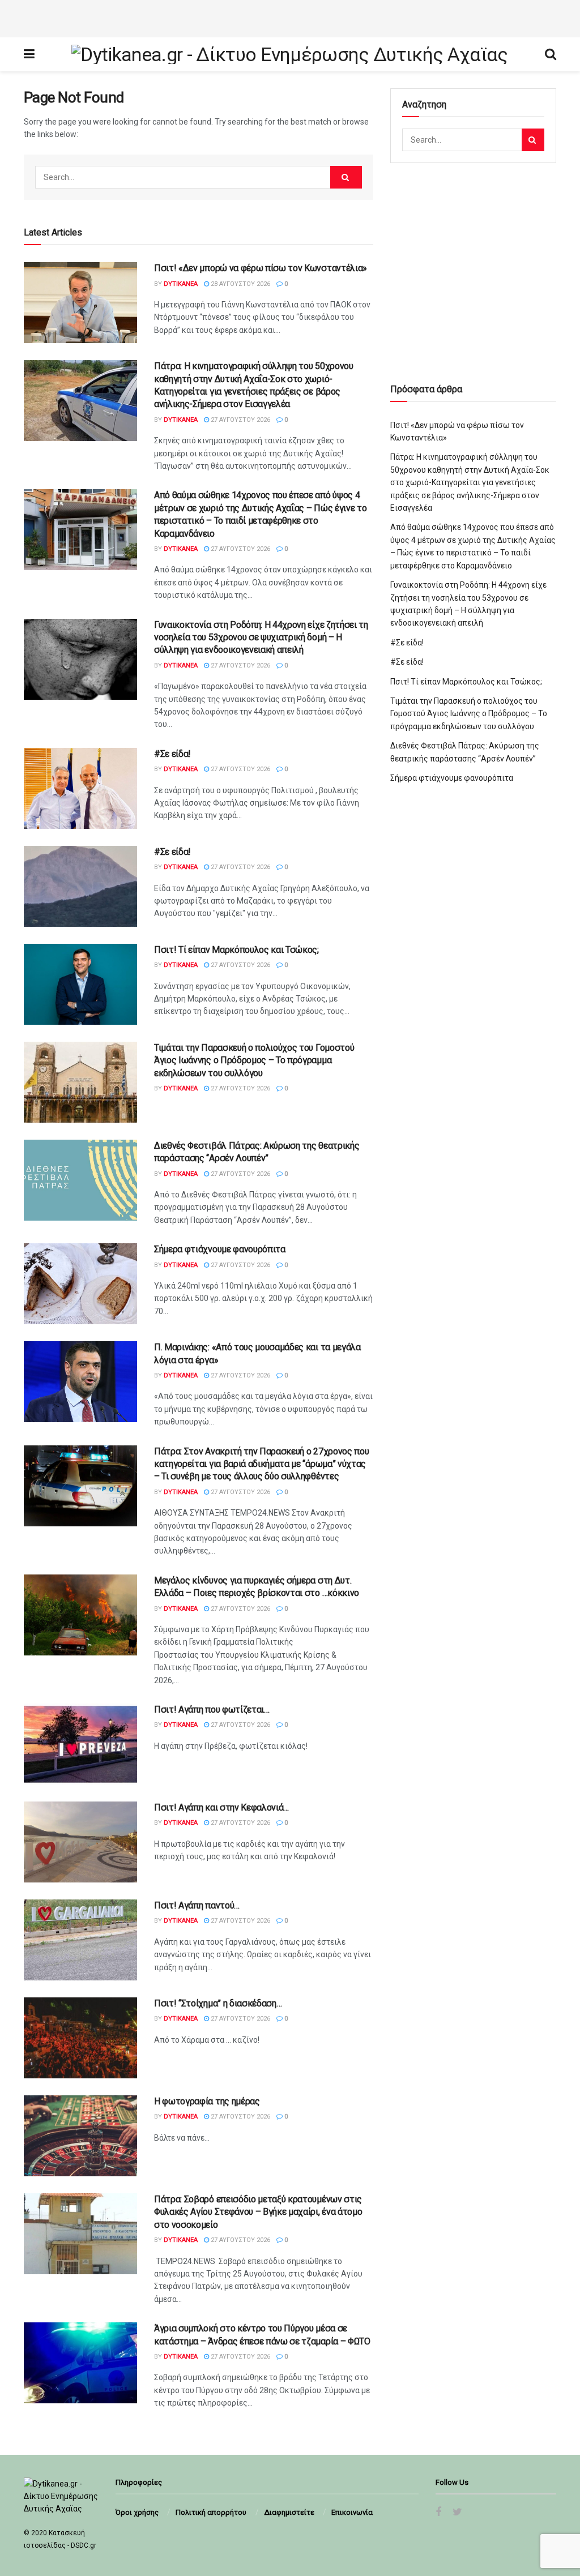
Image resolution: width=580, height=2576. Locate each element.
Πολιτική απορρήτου (211, 2512)
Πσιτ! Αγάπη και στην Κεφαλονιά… (221, 1807)
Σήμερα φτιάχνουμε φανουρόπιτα (220, 1249)
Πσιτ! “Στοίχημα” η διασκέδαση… (218, 2003)
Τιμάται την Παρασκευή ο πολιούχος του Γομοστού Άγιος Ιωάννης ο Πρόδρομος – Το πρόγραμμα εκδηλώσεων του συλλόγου (254, 1060)
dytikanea (181, 284)
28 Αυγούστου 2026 (240, 284)
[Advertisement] (290, 17)
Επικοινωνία (352, 2512)
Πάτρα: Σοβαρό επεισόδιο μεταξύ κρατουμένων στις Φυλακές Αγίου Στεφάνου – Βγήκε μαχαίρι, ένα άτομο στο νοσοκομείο (258, 2212)
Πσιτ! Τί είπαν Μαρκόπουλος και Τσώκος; (236, 950)
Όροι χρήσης (137, 2512)
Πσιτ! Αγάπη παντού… (197, 1905)
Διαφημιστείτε (289, 2512)
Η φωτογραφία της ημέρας (207, 2101)
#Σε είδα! (172, 754)
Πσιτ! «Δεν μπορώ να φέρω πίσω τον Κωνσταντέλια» (261, 268)
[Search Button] (346, 177)
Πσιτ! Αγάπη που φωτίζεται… (212, 1710)
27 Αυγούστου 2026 (240, 420)
